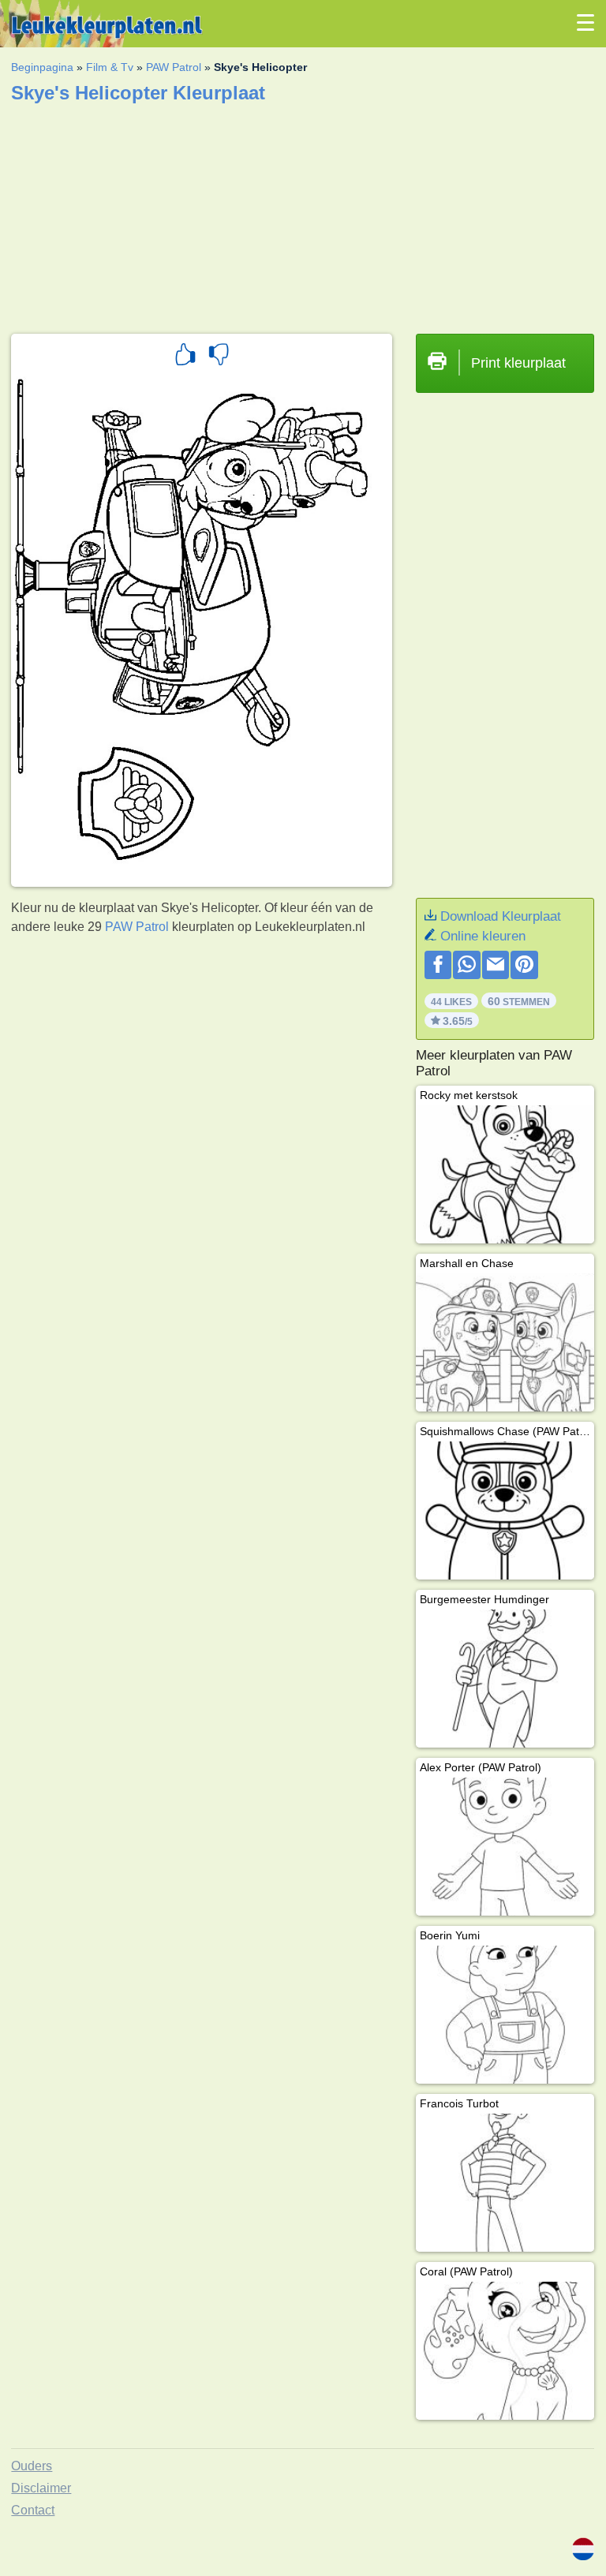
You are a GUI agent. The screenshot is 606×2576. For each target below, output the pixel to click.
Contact (33, 2510)
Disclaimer (41, 2488)
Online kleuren (483, 936)
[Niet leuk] (219, 357)
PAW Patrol (174, 67)
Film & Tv (110, 67)
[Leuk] (185, 357)
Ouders (32, 2466)
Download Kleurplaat (501, 916)
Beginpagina (42, 67)
